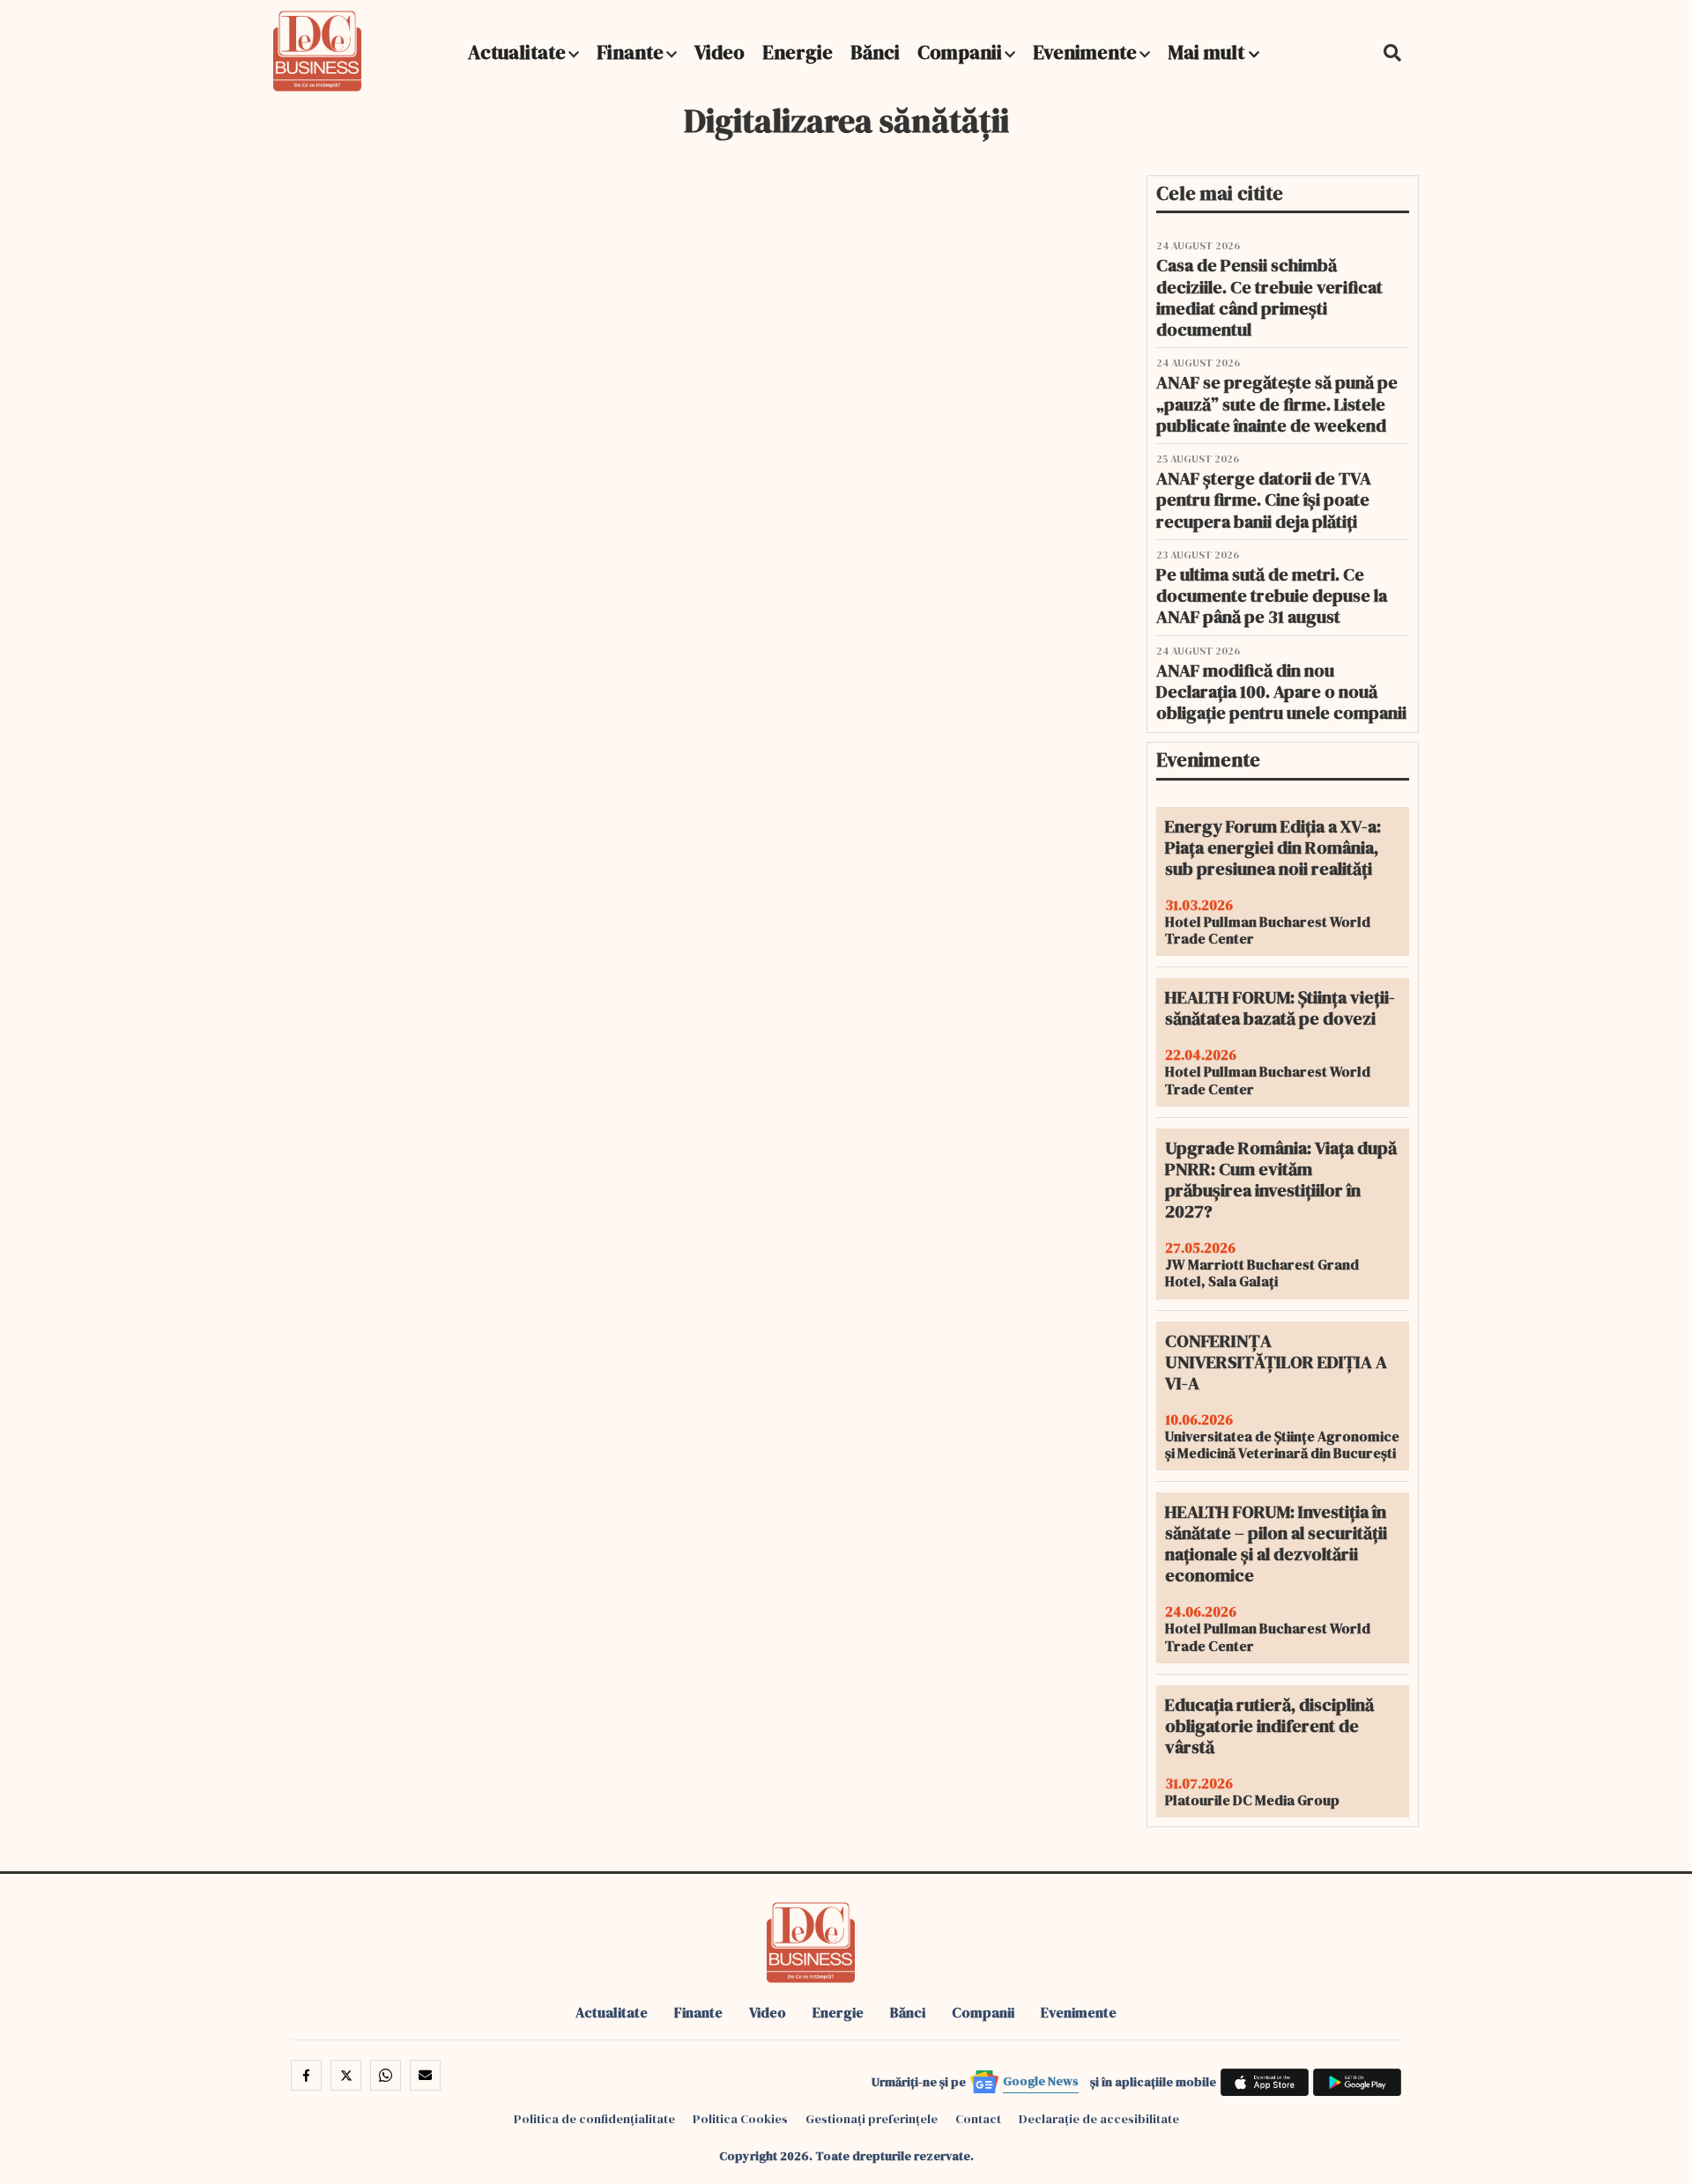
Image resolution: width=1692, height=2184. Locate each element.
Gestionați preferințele (872, 2119)
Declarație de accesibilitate (1099, 2119)
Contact (978, 2119)
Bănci (875, 52)
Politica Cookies (740, 2119)
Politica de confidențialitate (594, 2119)
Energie (798, 52)
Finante (630, 52)
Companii (960, 52)
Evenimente (1085, 52)
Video (720, 52)
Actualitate (517, 52)
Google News (1041, 2081)
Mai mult (1208, 52)
